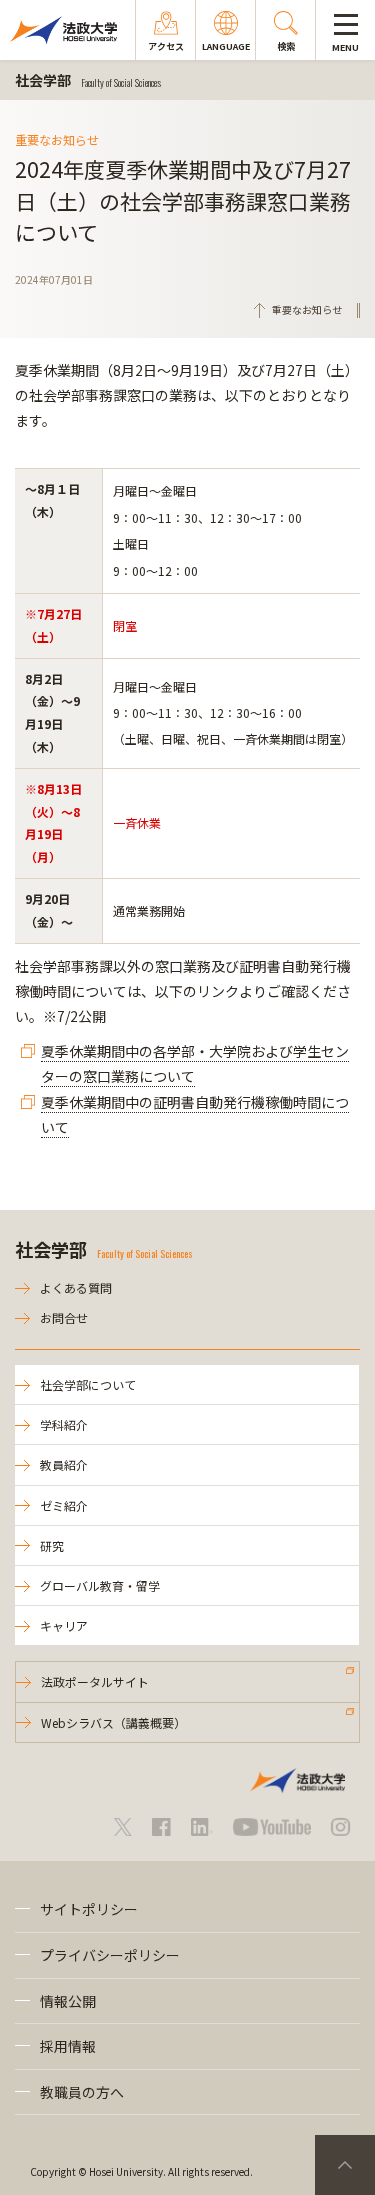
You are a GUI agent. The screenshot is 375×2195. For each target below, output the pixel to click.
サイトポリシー (89, 1909)
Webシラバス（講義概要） (113, 1722)
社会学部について (88, 1384)
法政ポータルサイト (95, 1681)
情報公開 (68, 2001)
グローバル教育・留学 (100, 1585)
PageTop (345, 2165)
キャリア (64, 1625)
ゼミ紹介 (64, 1505)
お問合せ (64, 1317)
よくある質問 (76, 1287)
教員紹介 (64, 1464)
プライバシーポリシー (110, 1955)
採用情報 (68, 2046)
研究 (52, 1545)
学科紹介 (64, 1424)
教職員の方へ (82, 2092)
